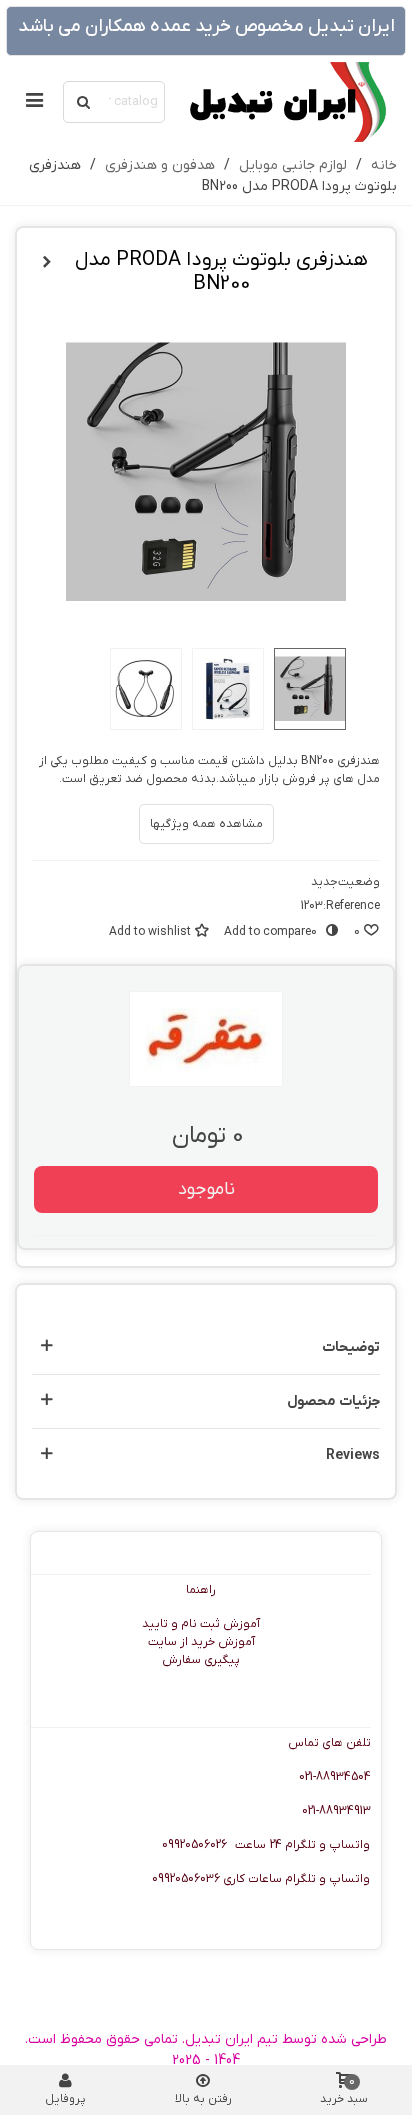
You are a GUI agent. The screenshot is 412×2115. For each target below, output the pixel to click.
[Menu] (34, 102)
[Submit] (84, 102)
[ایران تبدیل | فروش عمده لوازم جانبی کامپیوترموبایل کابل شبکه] (286, 102)
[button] (206, 1347)
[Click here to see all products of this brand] (206, 1039)
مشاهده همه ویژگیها (206, 824)
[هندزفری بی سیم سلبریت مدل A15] (47, 263)
